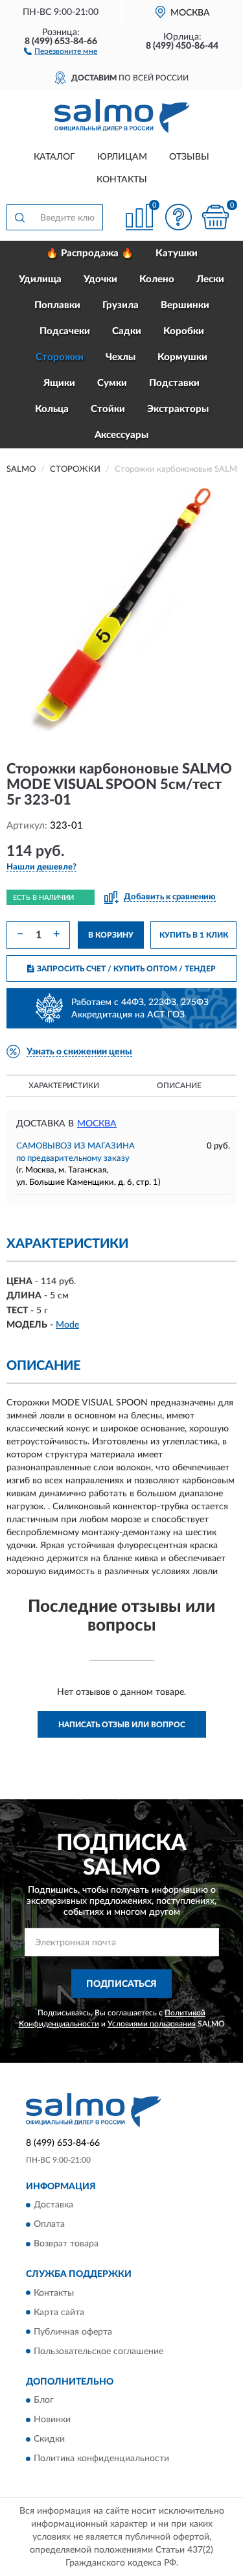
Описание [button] (179, 1086)
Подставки (174, 383)
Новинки (52, 2420)
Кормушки (182, 357)
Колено (157, 279)
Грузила (121, 305)
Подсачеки (65, 331)
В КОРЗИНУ (111, 935)
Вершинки (185, 305)
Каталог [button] (54, 157)
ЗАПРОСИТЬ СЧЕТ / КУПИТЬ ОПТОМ (126, 969)
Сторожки (60, 357)
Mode (67, 1325)
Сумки (112, 383)
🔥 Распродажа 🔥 (90, 253)
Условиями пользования (152, 2024)
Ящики (59, 383)
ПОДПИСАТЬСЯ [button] (121, 1984)
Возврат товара (66, 2244)
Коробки (184, 331)
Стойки (108, 409)
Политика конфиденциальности (101, 2459)
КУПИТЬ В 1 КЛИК (194, 935)
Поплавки (57, 305)
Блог (44, 2400)
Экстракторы (178, 409)
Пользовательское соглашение (98, 2351)
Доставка (53, 2205)
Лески (210, 279)
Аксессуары (121, 435)
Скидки (49, 2439)
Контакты (122, 180)
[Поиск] (19, 217)
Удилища (40, 279)
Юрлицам (122, 157)
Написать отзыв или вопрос (122, 1725)
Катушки (177, 253)
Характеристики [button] (64, 1086)
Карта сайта (59, 2313)
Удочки (100, 279)
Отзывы (189, 157)
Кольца (52, 409)
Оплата (49, 2225)
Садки (127, 331)
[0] (215, 217)
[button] (61, 51)
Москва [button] (97, 1124)
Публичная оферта (73, 2332)
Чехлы (121, 357)
